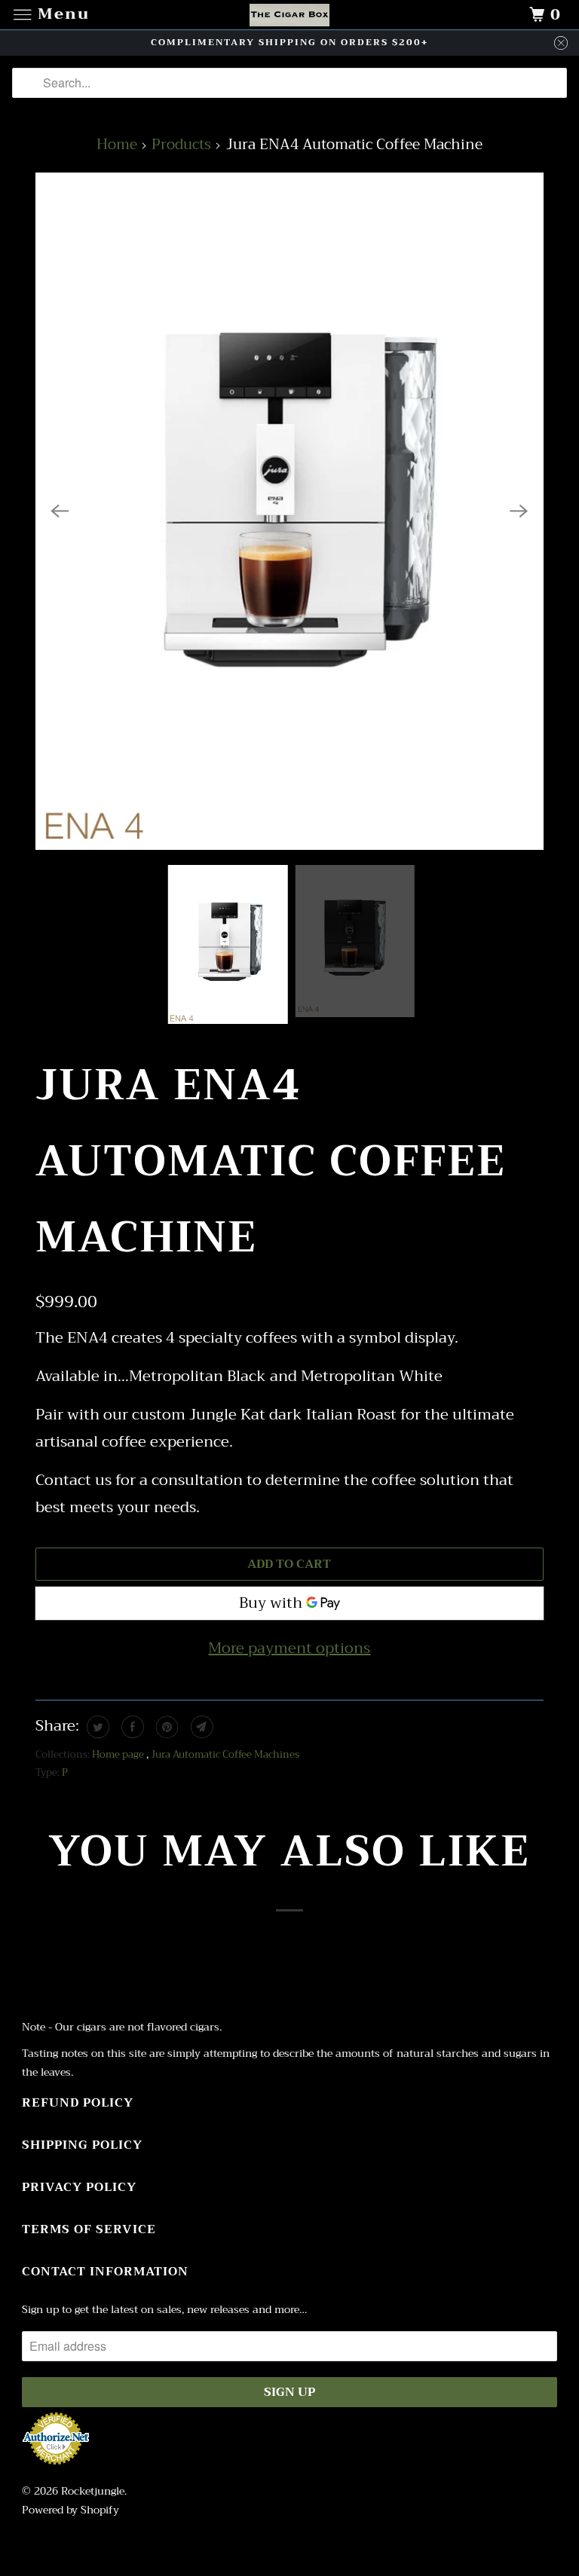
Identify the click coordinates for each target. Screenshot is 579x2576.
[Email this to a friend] (200, 1727)
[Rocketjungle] (289, 15)
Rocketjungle (93, 2491)
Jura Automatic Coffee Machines (225, 1754)
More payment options (289, 1648)
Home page (119, 1754)
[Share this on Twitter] (96, 1727)
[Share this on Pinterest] (165, 1727)
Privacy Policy (79, 2187)
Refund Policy (78, 2103)
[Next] (519, 511)
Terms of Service (89, 2229)
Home (117, 144)
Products (181, 144)
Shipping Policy (82, 2145)
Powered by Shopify (70, 2510)
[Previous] (60, 511)
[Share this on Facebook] (131, 1727)
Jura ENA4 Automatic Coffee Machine (271, 1161)
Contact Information (105, 2272)
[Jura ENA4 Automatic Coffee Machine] (289, 511)
